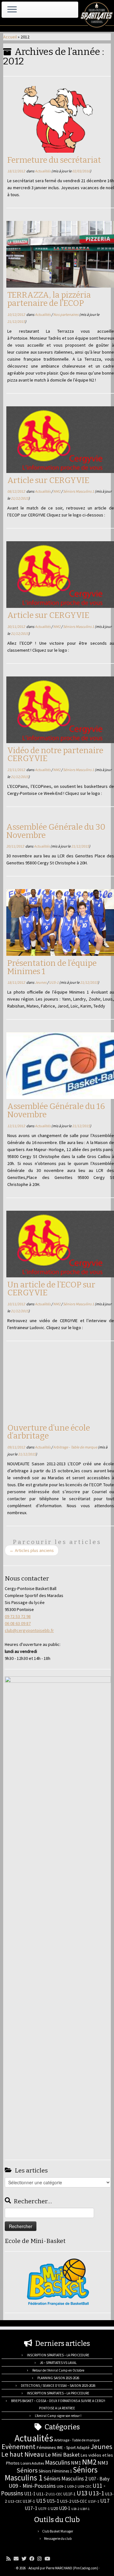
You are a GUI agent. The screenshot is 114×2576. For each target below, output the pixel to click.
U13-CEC (15, 2501)
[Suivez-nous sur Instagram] (41, 2559)
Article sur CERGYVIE (48, 480)
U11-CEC (55, 2494)
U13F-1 (29, 2501)
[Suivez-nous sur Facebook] (33, 2559)
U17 (105, 2501)
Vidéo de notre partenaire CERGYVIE (55, 755)
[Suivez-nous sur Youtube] (49, 2559)
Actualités (43, 171)
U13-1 (96, 2493)
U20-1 (65, 2508)
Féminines (46, 2447)
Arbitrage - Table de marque (76, 1447)
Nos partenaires (66, 314)
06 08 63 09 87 (18, 1623)
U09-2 (72, 2486)
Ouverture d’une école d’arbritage (49, 1432)
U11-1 (30, 2494)
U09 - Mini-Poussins (32, 2486)
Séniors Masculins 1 (79, 491)
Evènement (19, 2446)
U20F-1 (85, 2509)
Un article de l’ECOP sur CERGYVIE (51, 1289)
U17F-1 (44, 2509)
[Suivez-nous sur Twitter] (25, 2559)
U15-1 (54, 982)
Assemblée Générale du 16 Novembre (56, 1111)
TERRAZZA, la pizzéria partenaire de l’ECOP (49, 299)
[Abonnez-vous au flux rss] (10, 2559)
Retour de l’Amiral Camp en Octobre (58, 2370)
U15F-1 (94, 2501)
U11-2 (42, 2494)
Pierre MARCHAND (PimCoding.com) (72, 2568)
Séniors (27, 2470)
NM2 (57, 491)
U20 (54, 2508)
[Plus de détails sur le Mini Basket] (58, 2281)
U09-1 (61, 2486)
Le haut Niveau (23, 2454)
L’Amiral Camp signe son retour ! (58, 2416)
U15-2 (66, 2501)
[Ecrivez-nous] (18, 2559)
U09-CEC (85, 2486)
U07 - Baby (99, 2479)
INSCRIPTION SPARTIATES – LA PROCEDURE (58, 2355)
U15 (41, 2501)
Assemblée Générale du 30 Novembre (56, 831)
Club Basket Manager (58, 2531)
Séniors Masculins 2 (65, 2479)
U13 (82, 2493)
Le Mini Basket (62, 2455)
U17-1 (31, 2508)
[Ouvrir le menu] (12, 10)
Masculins (57, 2462)
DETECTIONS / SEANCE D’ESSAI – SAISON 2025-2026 (58, 2386)
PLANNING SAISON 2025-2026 (58, 2378)
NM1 (76, 2463)
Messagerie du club (58, 2539)
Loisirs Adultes (32, 2463)
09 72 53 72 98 (18, 1616)
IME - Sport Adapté (73, 2448)
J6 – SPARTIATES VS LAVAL (58, 2363)
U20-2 (75, 2509)
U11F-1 (70, 2494)
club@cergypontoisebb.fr (29, 1630)
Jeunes (41, 982)
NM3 (103, 2463)
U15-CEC (80, 2501)
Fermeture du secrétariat (54, 160)
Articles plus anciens (32, 1550)
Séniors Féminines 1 (55, 2471)
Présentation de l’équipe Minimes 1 (52, 967)
